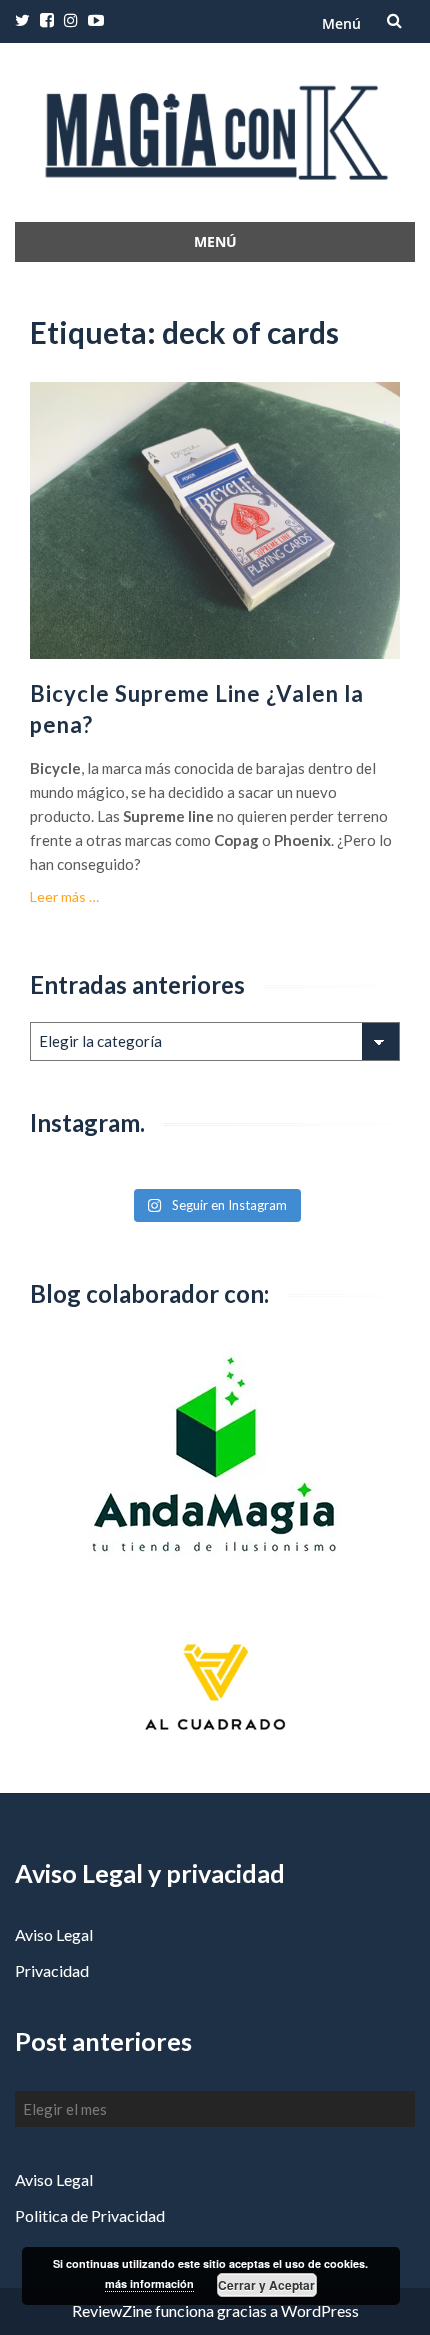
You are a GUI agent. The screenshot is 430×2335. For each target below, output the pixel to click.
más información (149, 2283)
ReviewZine (112, 2310)
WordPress (320, 2310)
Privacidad (52, 1970)
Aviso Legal (54, 1934)
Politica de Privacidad (90, 2215)
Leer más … (64, 896)
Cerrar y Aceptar (266, 2285)
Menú (341, 23)
